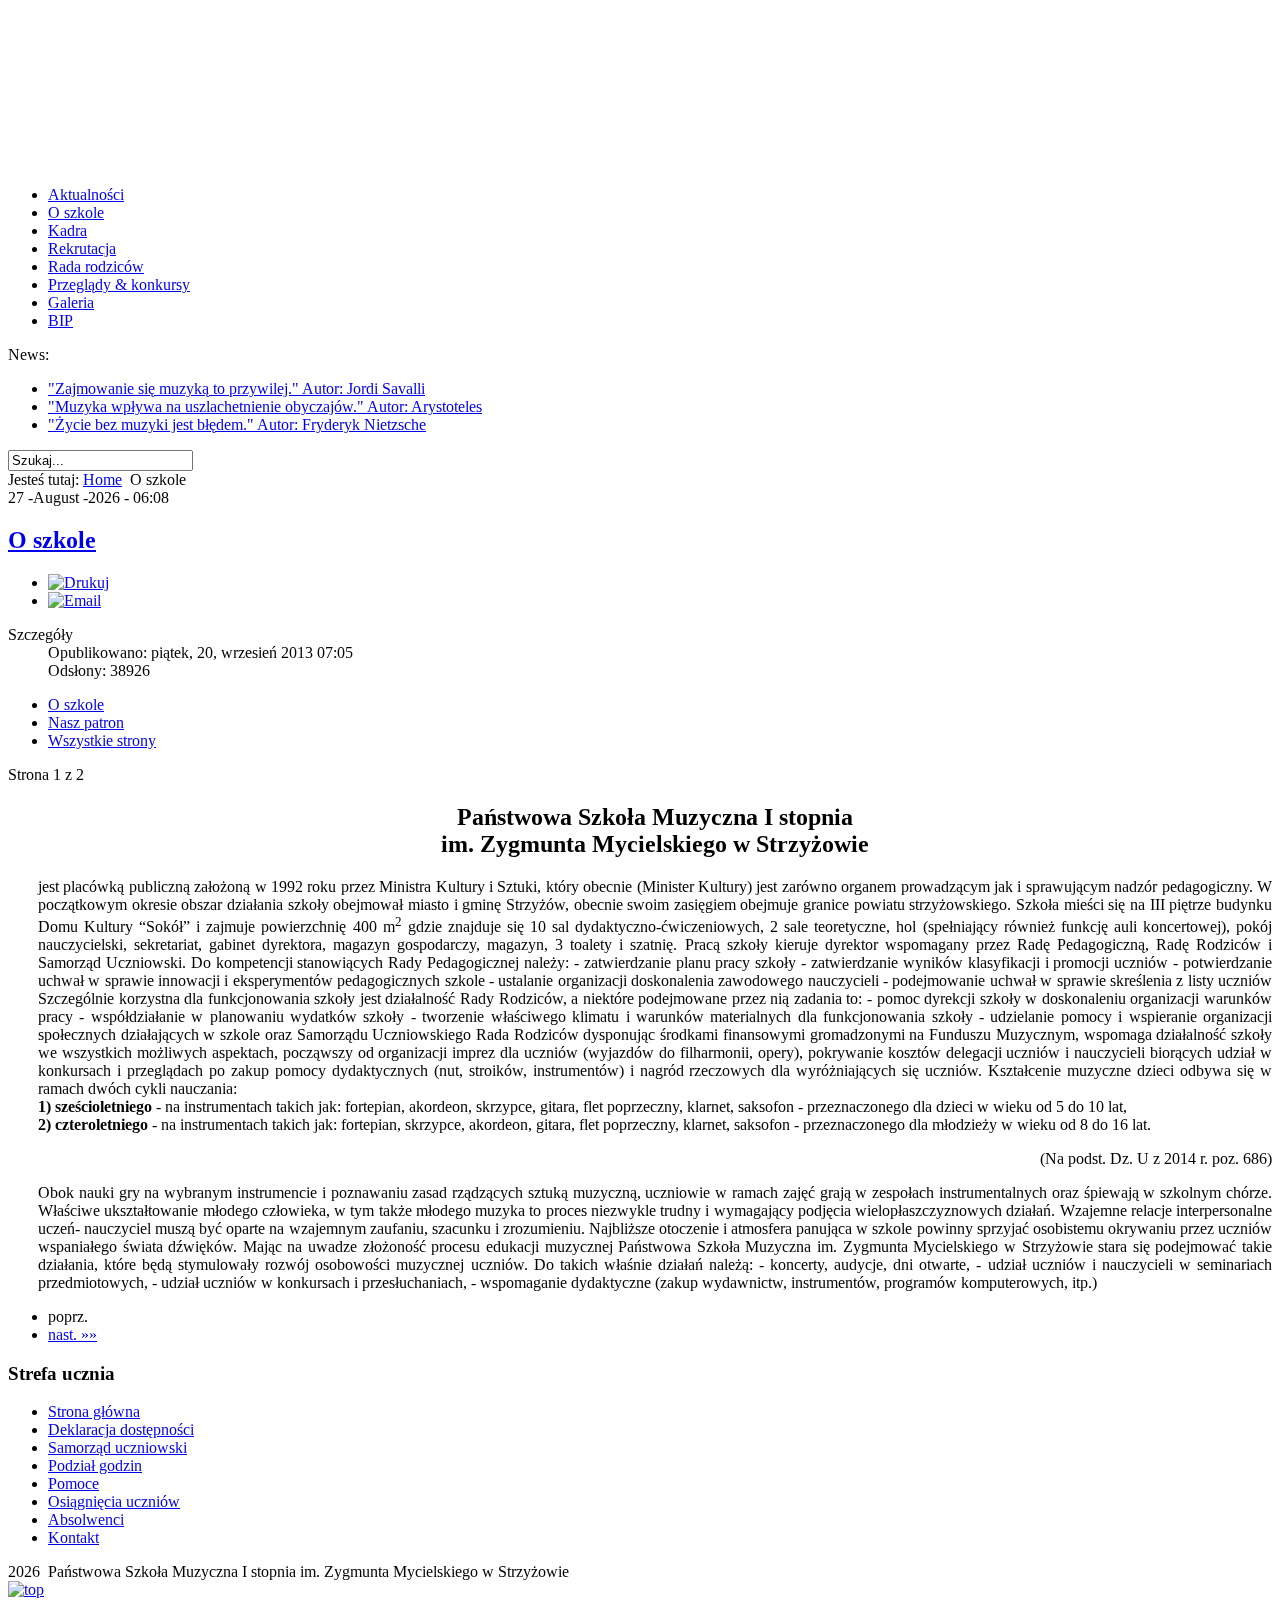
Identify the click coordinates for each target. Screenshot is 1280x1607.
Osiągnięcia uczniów (114, 1501)
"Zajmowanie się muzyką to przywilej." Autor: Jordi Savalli (236, 388)
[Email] (74, 600)
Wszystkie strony (102, 740)
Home (102, 479)
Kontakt (73, 1537)
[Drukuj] (78, 582)
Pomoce (73, 1483)
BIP (60, 320)
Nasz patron (86, 722)
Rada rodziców (96, 266)
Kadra (67, 230)
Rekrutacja (82, 248)
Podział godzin (95, 1465)
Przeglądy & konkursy (119, 284)
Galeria (71, 302)
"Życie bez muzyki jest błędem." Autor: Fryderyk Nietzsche (237, 424)
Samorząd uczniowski (117, 1447)
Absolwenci (86, 1519)
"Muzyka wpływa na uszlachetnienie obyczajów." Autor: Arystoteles (265, 406)
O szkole (76, 212)
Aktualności (86, 194)
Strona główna (94, 1411)
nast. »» (72, 1334)
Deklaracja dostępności (121, 1429)
